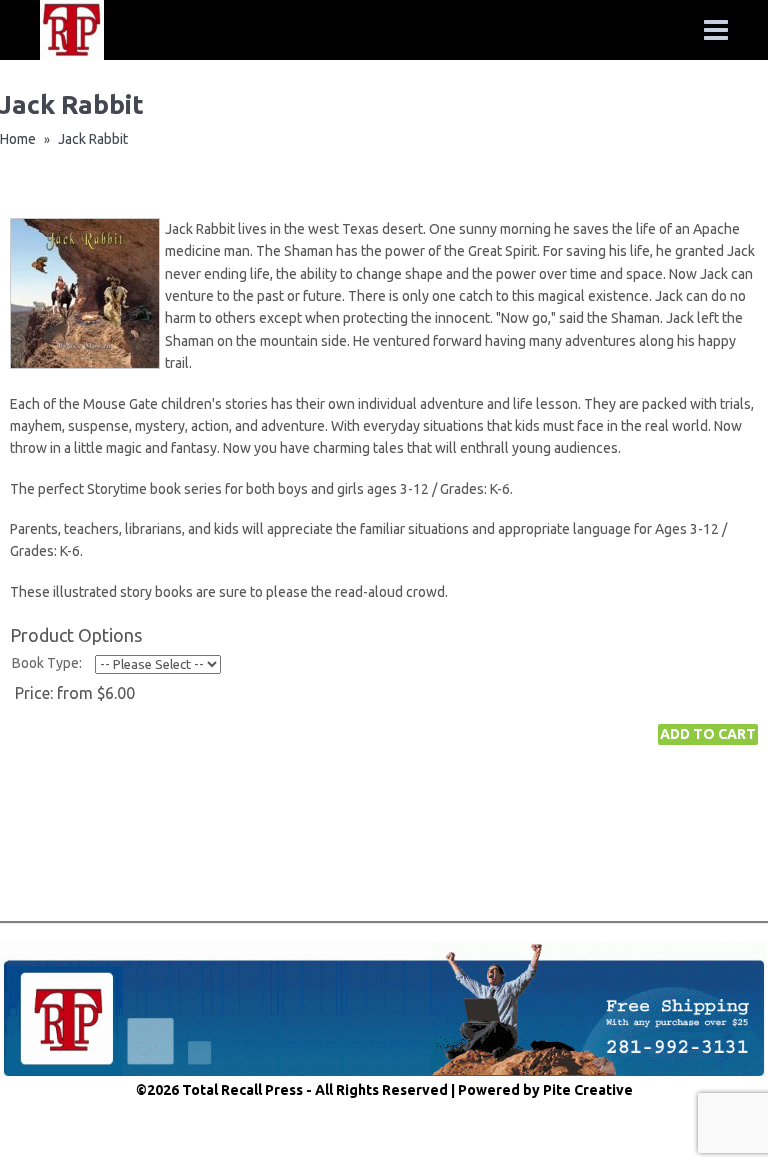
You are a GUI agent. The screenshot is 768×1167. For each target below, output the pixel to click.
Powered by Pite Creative (545, 1090)
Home (18, 139)
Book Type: (47, 663)
